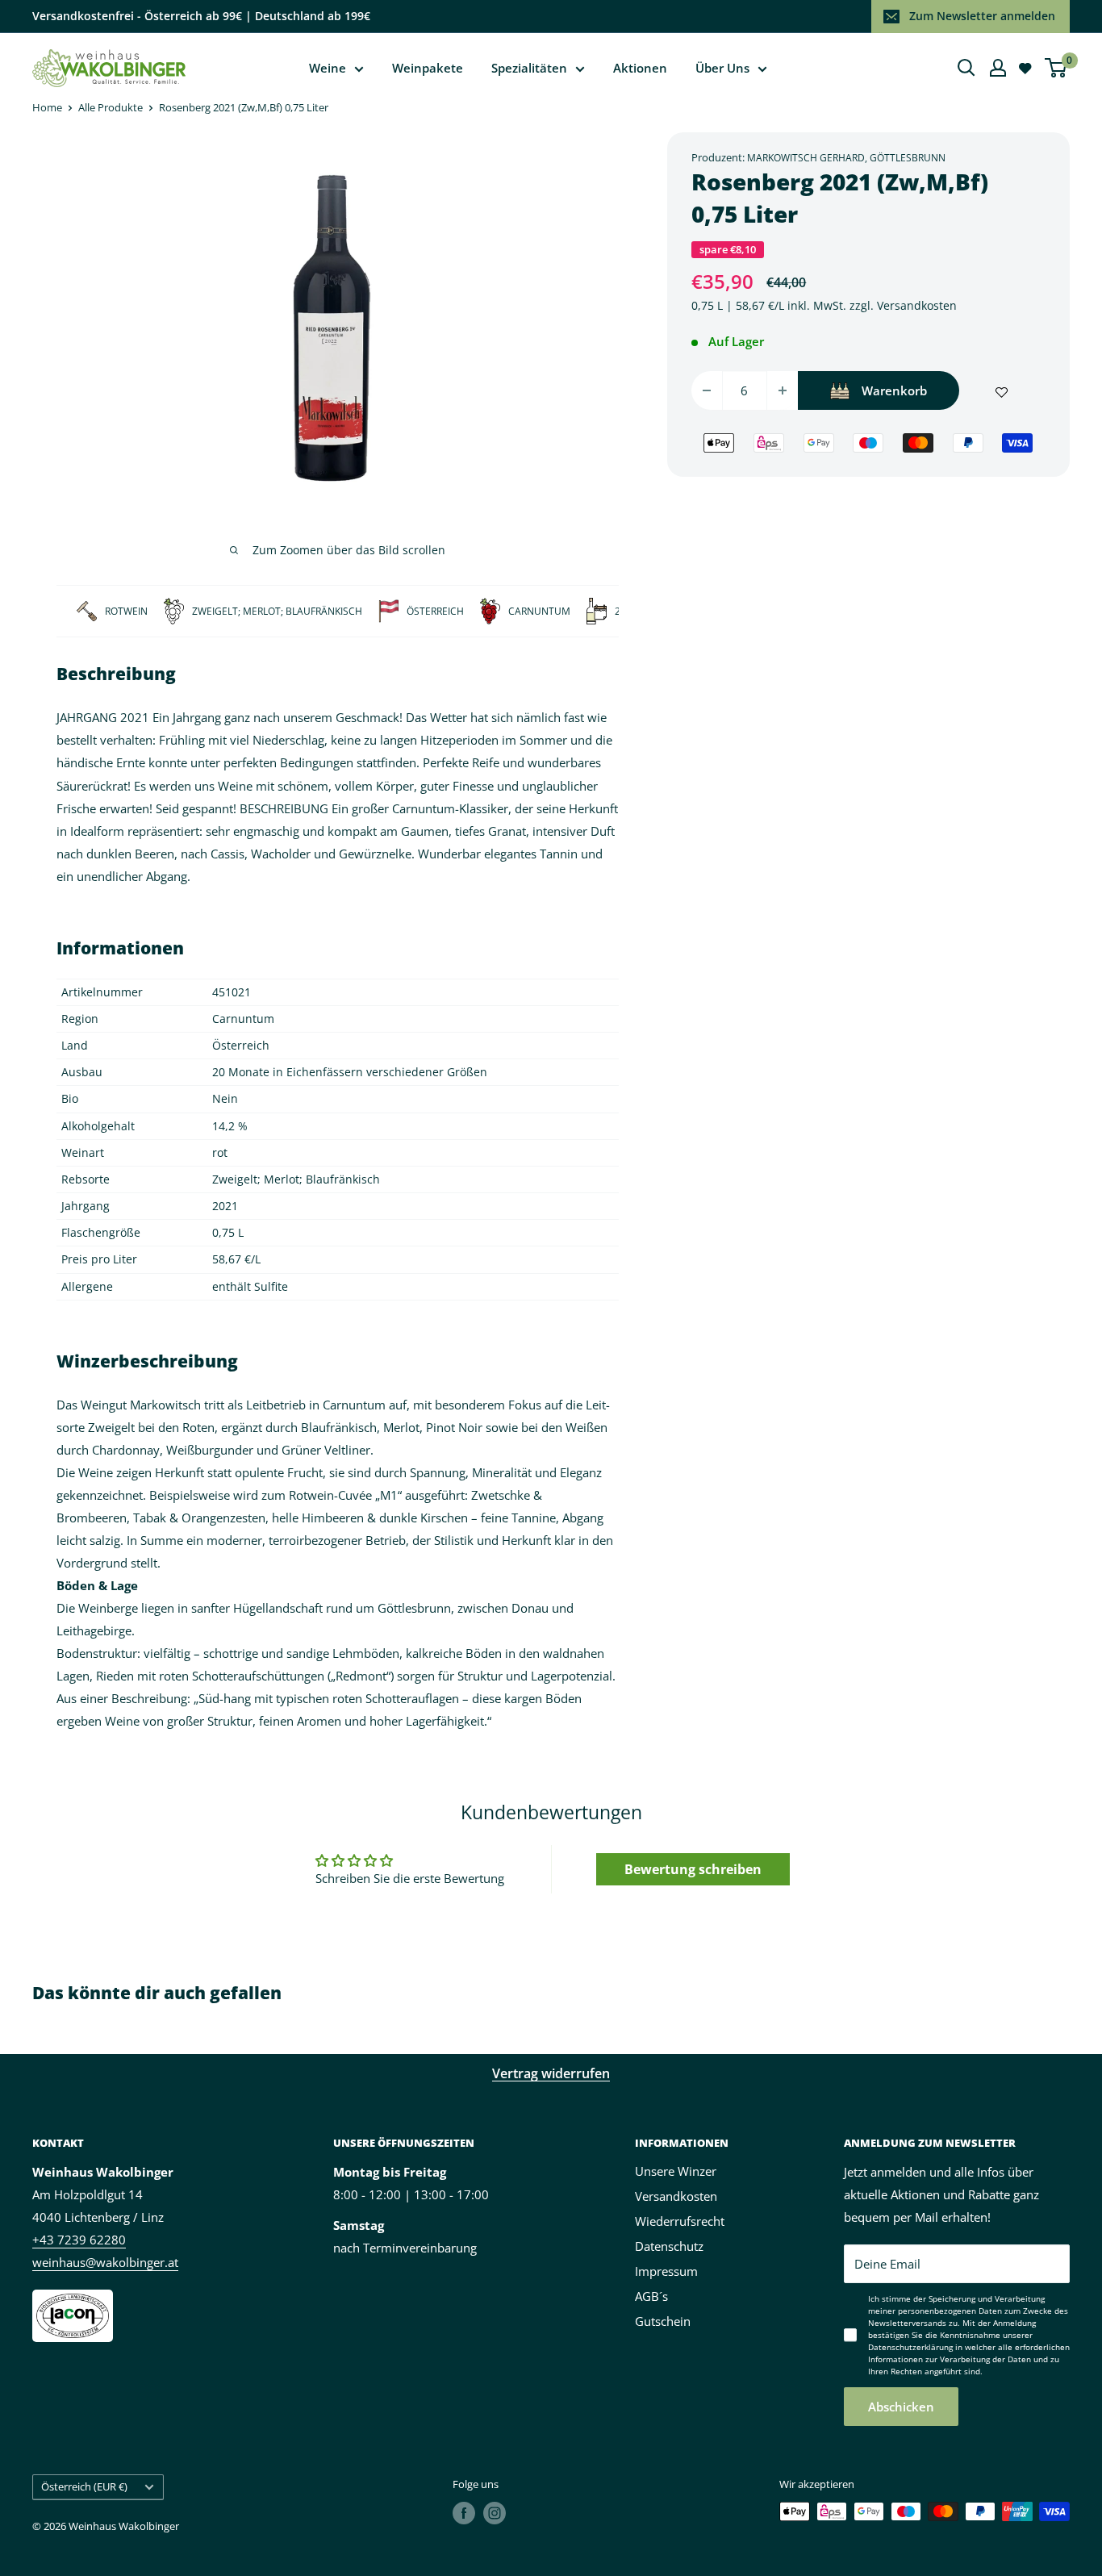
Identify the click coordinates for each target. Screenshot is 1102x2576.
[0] (1056, 68)
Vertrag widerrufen (551, 2073)
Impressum (666, 2271)
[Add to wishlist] (1002, 390)
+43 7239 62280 (79, 2240)
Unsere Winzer (676, 2171)
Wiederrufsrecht (680, 2221)
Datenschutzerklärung (910, 2347)
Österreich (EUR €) (84, 2486)
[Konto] (998, 68)
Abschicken (901, 2407)
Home (47, 107)
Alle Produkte (111, 107)
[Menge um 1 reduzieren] (707, 390)
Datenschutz (669, 2246)
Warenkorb (894, 390)
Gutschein (663, 2321)
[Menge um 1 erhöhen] (783, 390)
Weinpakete (428, 68)
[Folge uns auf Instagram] (495, 2513)
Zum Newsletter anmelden (982, 16)
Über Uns (722, 68)
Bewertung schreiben (693, 1869)
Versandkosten (917, 305)
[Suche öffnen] (966, 68)
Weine (328, 68)
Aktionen (640, 68)
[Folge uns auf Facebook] (464, 2513)
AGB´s (651, 2296)
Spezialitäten (529, 68)
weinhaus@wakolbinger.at (105, 2262)
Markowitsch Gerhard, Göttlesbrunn (846, 158)
